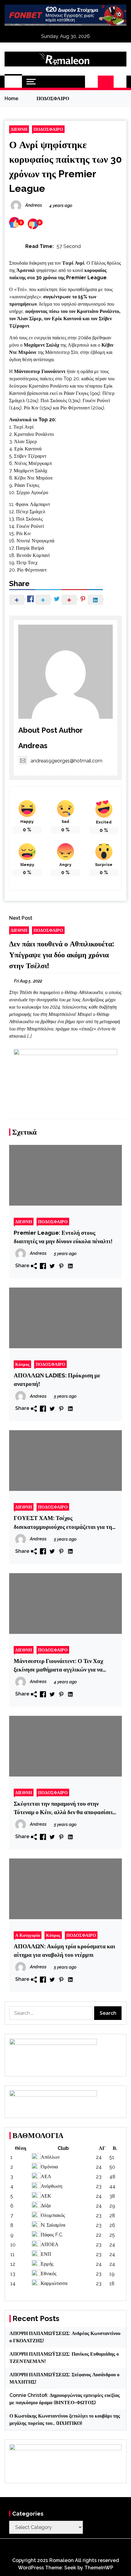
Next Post (21, 918)
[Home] (13, 82)
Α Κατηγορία (28, 1935)
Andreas (33, 746)
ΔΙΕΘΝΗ (19, 129)
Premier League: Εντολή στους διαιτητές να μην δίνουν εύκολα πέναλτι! (63, 1237)
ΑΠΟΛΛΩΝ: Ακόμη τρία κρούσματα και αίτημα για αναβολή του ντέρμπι (64, 1950)
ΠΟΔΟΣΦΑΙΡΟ (48, 129)
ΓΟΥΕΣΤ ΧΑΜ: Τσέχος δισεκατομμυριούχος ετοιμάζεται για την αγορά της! (64, 1523)
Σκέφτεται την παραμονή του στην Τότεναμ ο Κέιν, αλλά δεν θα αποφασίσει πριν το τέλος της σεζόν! (63, 1808)
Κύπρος (22, 1364)
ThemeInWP (99, 2568)
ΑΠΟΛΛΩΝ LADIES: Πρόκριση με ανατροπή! (57, 1380)
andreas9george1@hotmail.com (66, 761)
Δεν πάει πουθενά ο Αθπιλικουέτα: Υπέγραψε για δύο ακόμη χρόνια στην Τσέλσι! (62, 955)
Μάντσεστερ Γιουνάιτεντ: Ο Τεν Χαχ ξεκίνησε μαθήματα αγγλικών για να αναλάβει (58, 1666)
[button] (91, 82)
